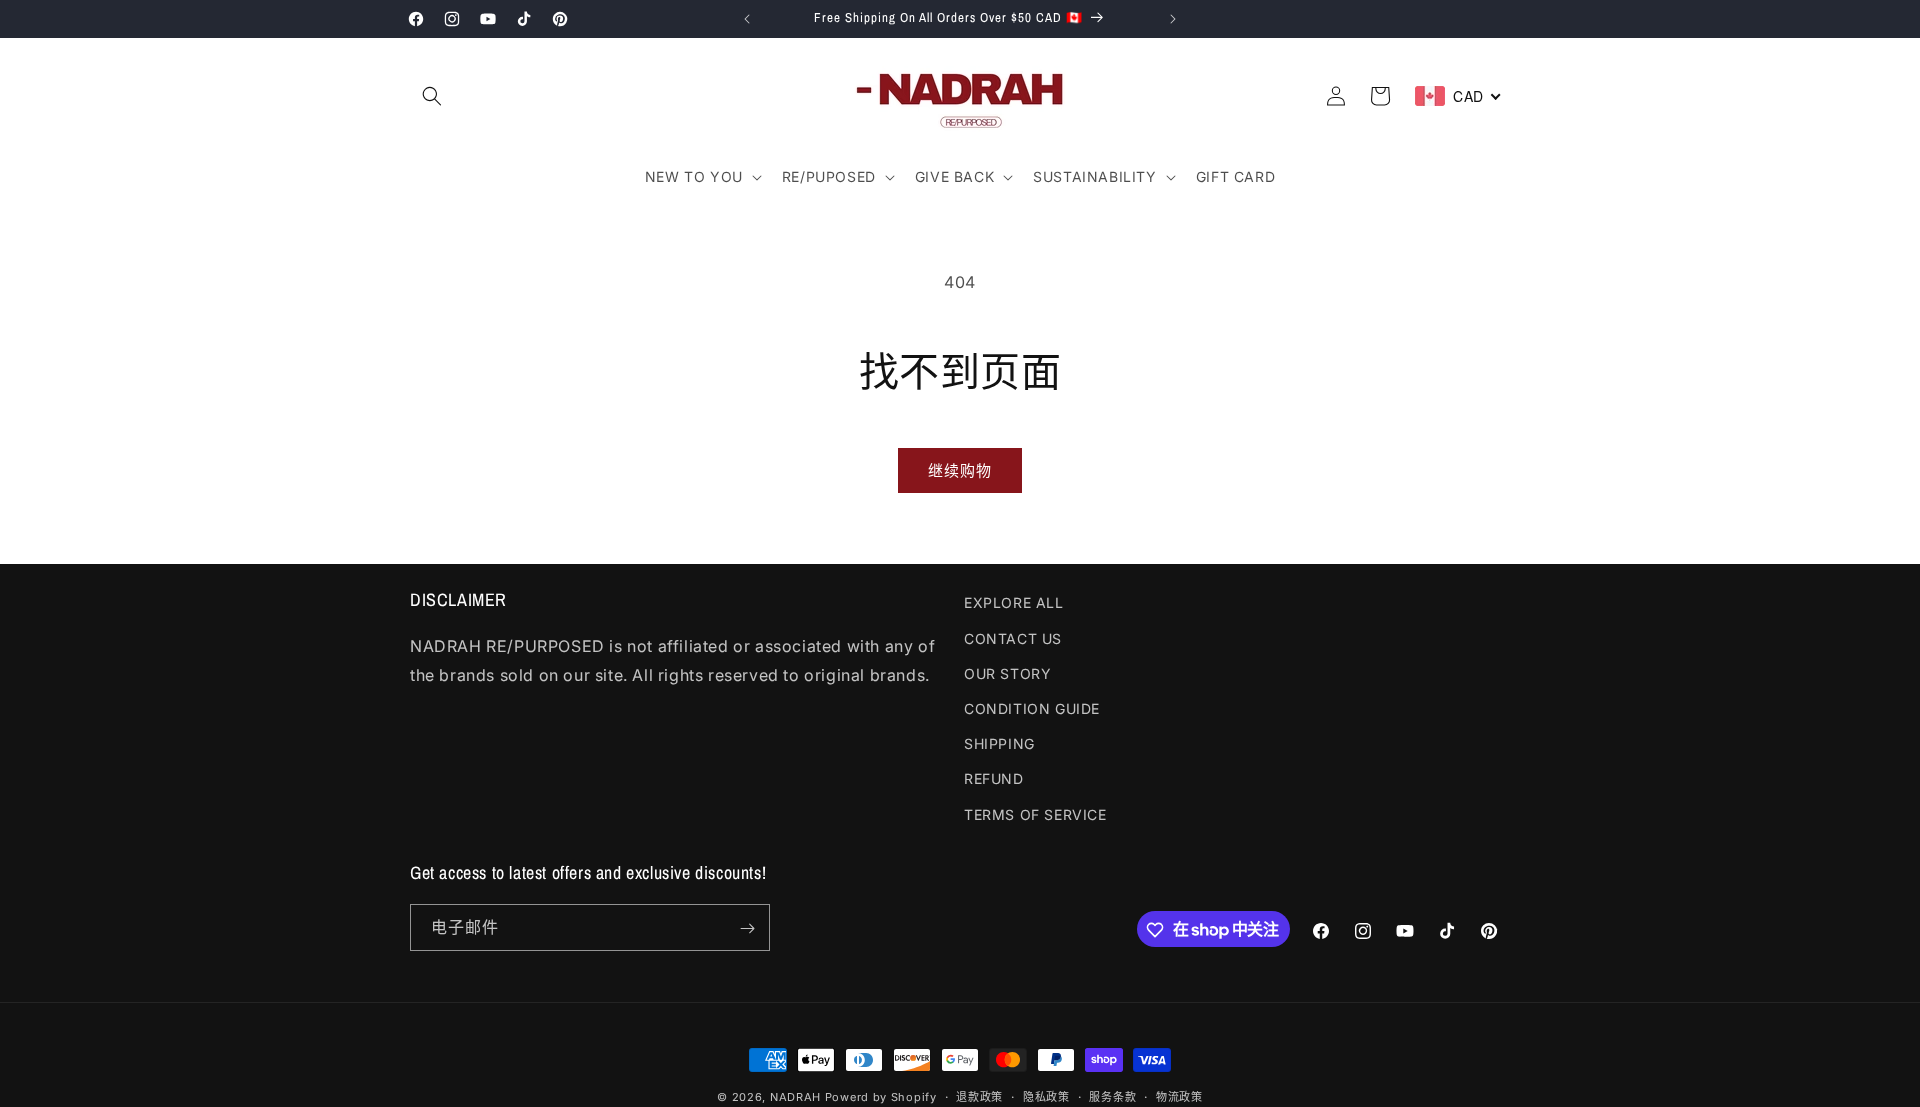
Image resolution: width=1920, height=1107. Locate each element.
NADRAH (795, 1097)
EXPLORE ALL (1014, 602)
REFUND (994, 778)
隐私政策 (1046, 1096)
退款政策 (979, 1096)
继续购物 (960, 470)
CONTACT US (1013, 637)
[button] (432, 96)
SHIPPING (999, 743)
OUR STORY (1007, 672)
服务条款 (1112, 1096)
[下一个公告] (1173, 19)
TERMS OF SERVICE (1035, 813)
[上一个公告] (747, 19)
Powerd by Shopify (881, 1097)
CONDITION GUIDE (1032, 707)
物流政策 (1179, 1096)
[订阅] (747, 928)
